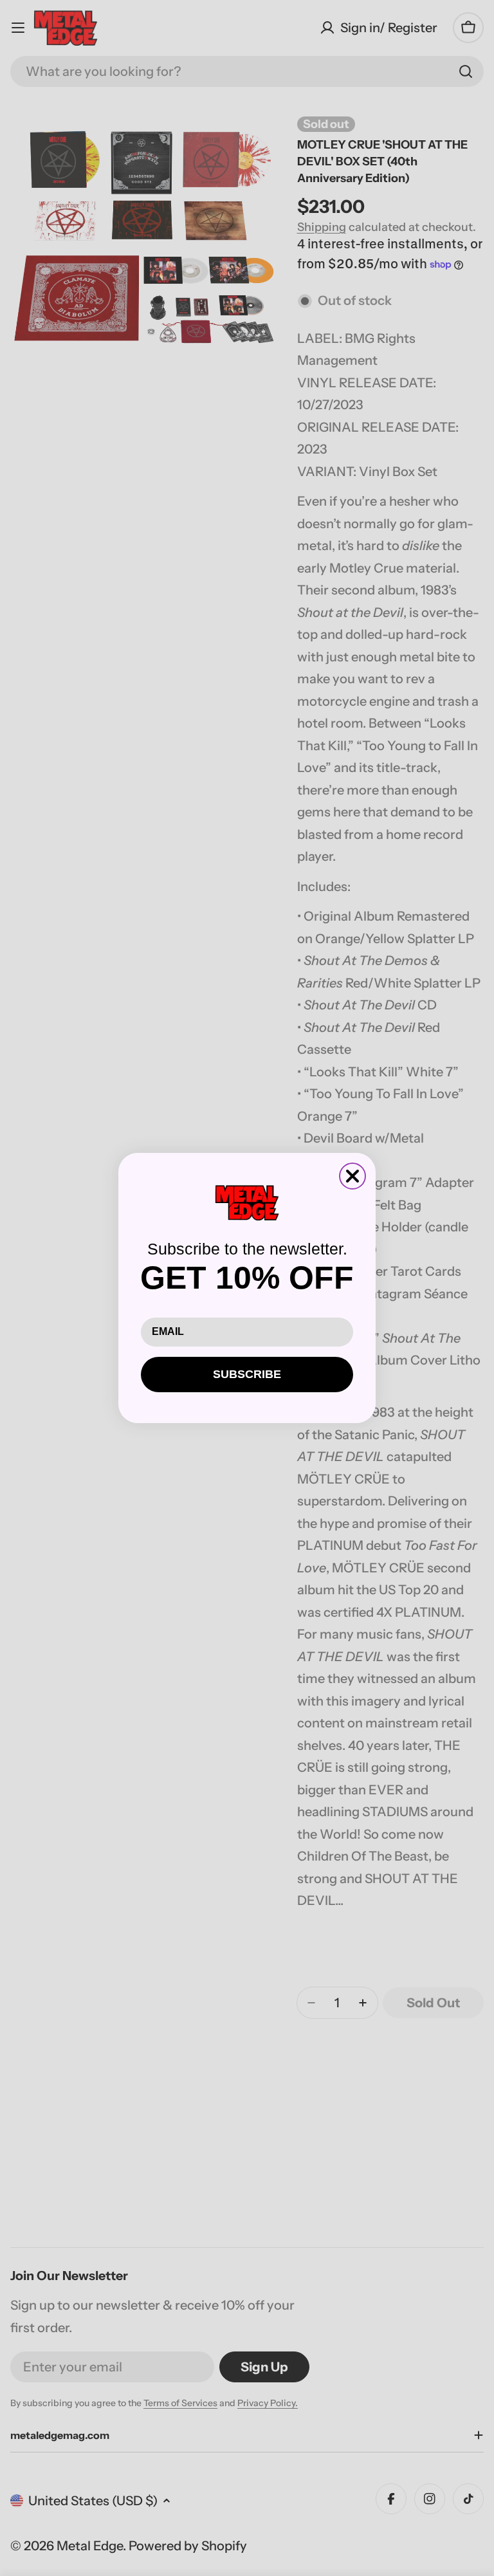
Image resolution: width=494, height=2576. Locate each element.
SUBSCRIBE (247, 1374)
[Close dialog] (352, 1176)
